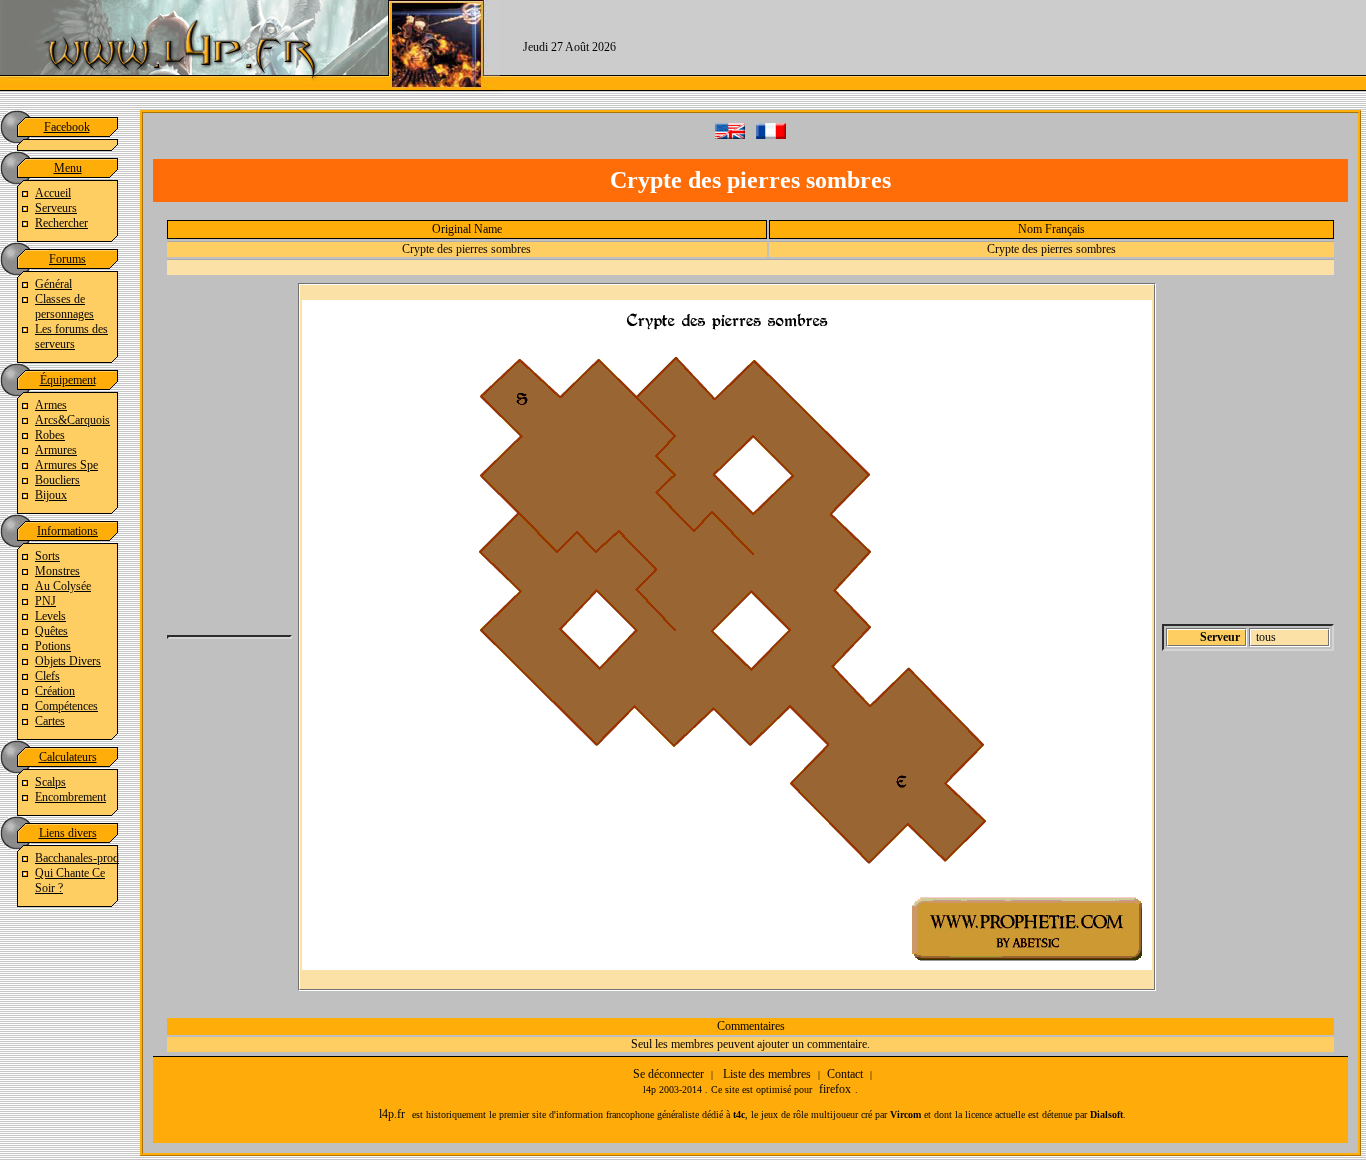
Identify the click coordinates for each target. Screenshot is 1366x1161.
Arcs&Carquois (72, 420)
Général (53, 284)
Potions (53, 646)
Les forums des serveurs (71, 336)
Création (55, 691)
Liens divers (68, 833)
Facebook (67, 127)
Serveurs (56, 208)
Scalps (50, 782)
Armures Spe (66, 465)
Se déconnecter (668, 1074)
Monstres (57, 571)
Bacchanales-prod (77, 858)
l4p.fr (392, 1114)
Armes (51, 405)
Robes (50, 435)
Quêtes (51, 631)
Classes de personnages (64, 306)
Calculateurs (68, 757)
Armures (56, 450)
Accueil (53, 193)
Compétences (66, 706)
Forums (67, 259)
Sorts (47, 556)
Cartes (50, 721)
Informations (67, 531)
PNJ (45, 601)
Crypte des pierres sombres (466, 249)
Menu (68, 168)
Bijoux (51, 495)
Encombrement (70, 797)
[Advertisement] (1002, 45)
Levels (50, 616)
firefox (835, 1089)
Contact (845, 1074)
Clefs (47, 676)
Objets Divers (68, 661)
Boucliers (57, 480)
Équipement (68, 380)
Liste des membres (767, 1074)
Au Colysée (63, 586)
